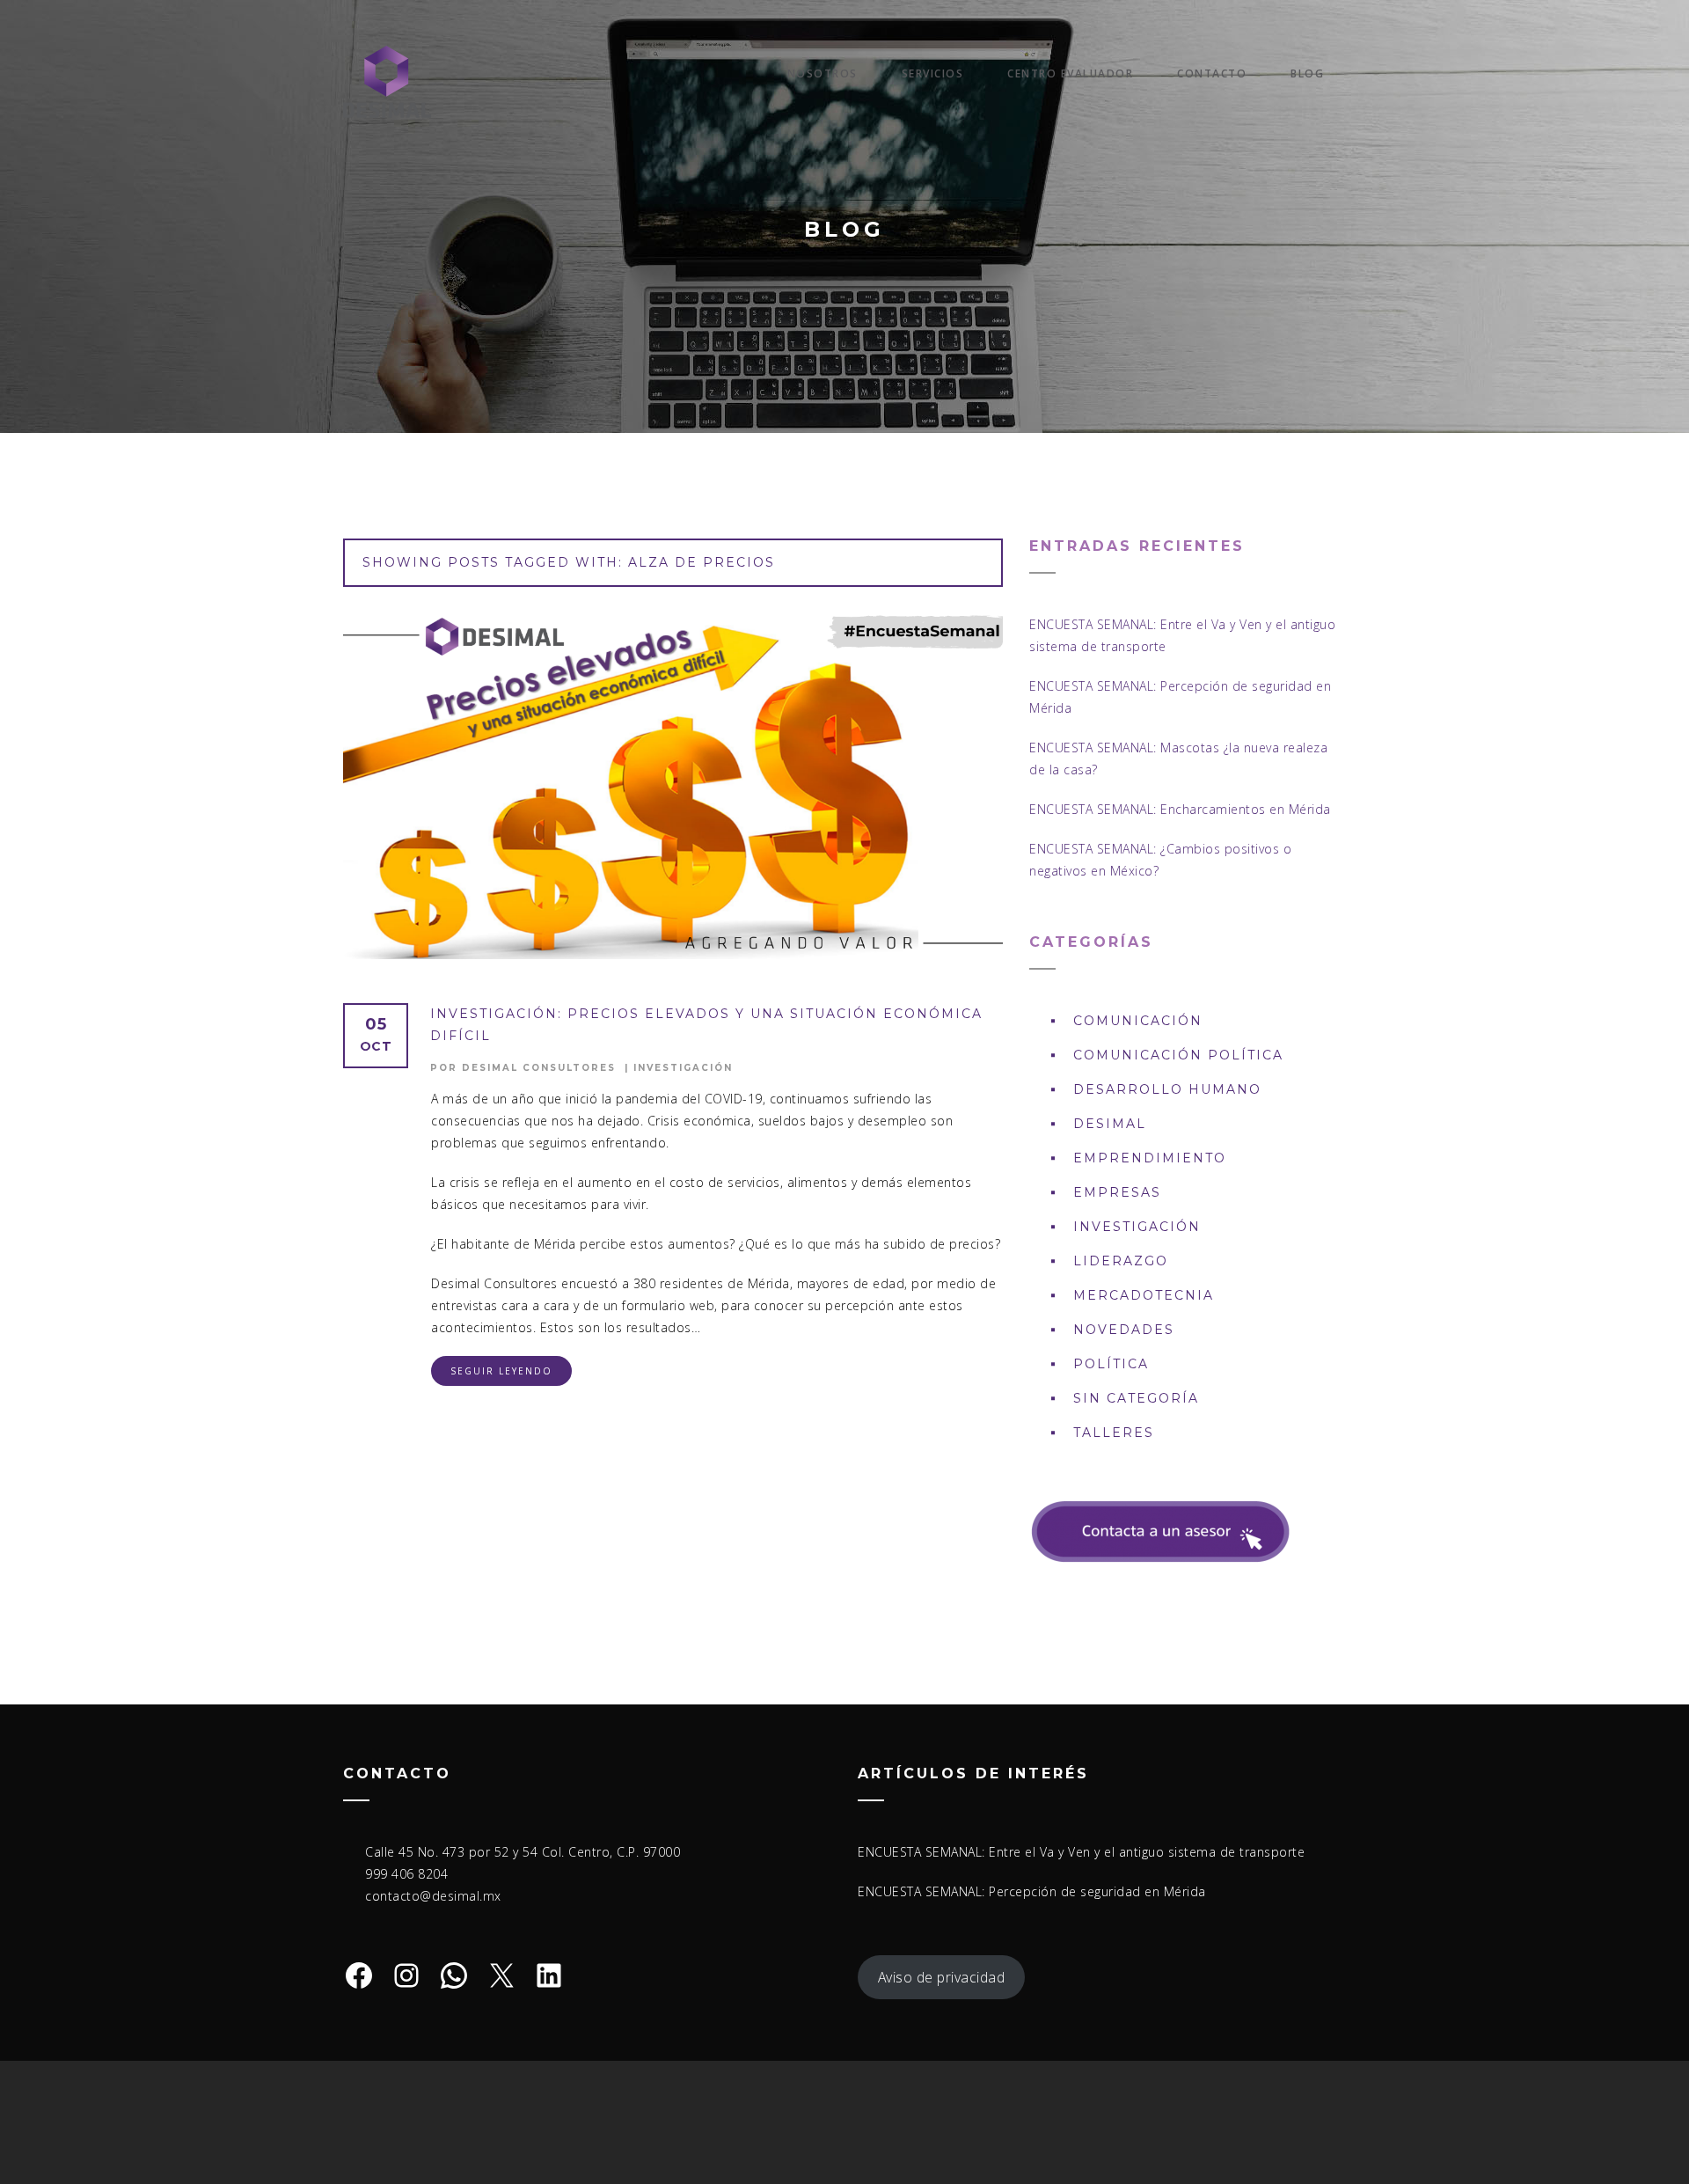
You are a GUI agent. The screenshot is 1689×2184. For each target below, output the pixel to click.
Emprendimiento (1150, 1158)
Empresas (1117, 1192)
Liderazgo (1121, 1261)
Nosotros (823, 73)
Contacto (1212, 73)
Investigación (683, 1068)
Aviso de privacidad (942, 1977)
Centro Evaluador (1070, 73)
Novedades (1124, 1330)
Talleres (1114, 1433)
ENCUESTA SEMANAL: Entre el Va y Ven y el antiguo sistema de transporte (1081, 1852)
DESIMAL (1110, 1124)
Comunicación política (1178, 1055)
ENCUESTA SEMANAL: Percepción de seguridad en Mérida (1032, 1891)
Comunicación (1138, 1021)
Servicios (933, 73)
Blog (1307, 73)
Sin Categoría (1136, 1398)
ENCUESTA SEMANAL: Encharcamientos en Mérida (1180, 809)
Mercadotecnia (1144, 1295)
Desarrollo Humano (1167, 1089)
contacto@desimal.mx (433, 1896)
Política (1111, 1364)
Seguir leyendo (501, 1371)
